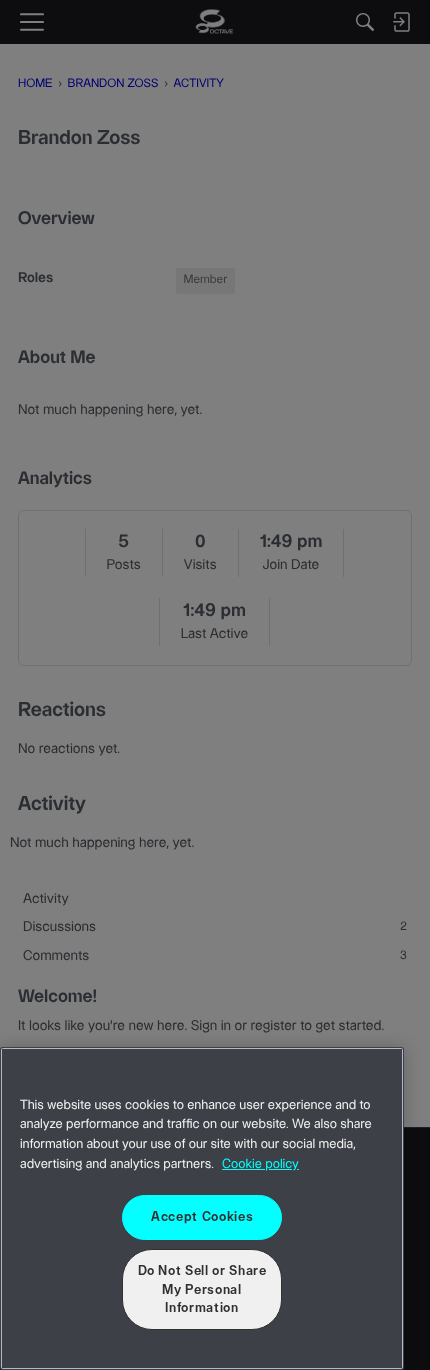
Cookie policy (260, 1165)
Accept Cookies (202, 1217)
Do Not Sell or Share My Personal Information (202, 1289)
